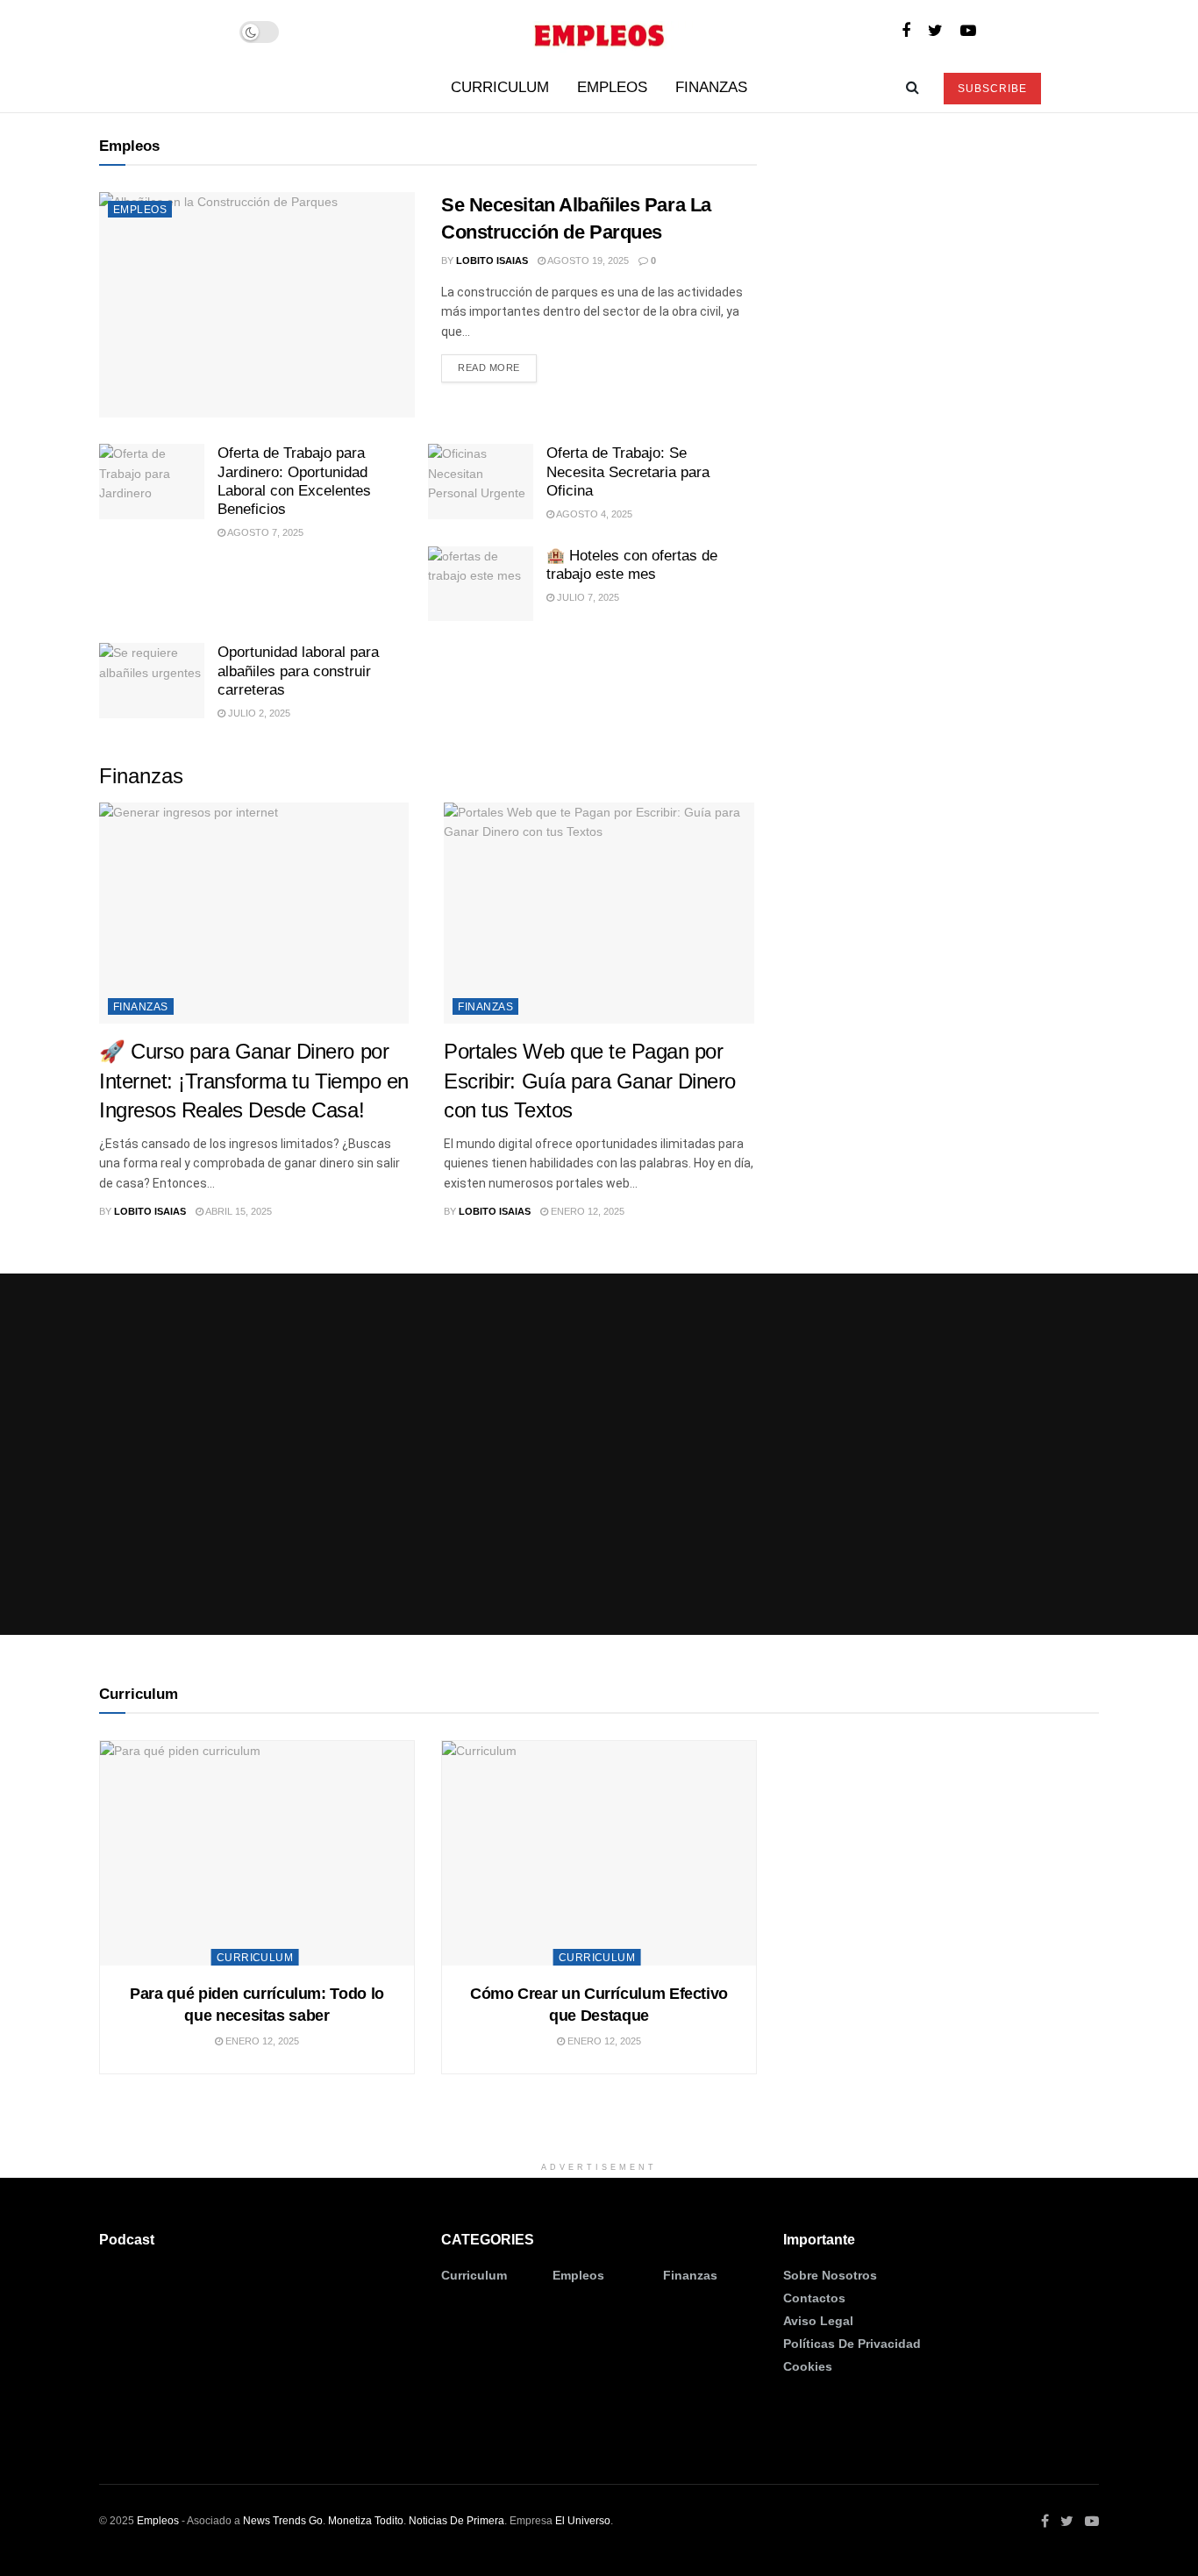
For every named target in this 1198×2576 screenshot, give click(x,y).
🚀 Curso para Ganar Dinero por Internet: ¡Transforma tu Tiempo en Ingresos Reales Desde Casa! (254, 1081)
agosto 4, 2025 (593, 514)
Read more (489, 367)
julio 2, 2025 (258, 713)
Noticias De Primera (456, 2521)
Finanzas (711, 87)
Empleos (612, 87)
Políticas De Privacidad (852, 2344)
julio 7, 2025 (587, 597)
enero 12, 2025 (586, 1211)
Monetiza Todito (366, 2521)
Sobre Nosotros (830, 2275)
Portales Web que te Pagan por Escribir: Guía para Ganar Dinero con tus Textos (590, 1081)
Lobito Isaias (492, 260)
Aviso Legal (818, 2321)
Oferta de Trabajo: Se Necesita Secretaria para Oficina (628, 472)
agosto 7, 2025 (264, 532)
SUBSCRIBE (992, 89)
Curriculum (500, 87)
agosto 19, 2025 (587, 260)
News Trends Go (283, 2521)
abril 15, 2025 (238, 1211)
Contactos (814, 2298)
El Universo (583, 2521)
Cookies (808, 2366)
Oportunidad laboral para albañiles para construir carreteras (298, 671)
